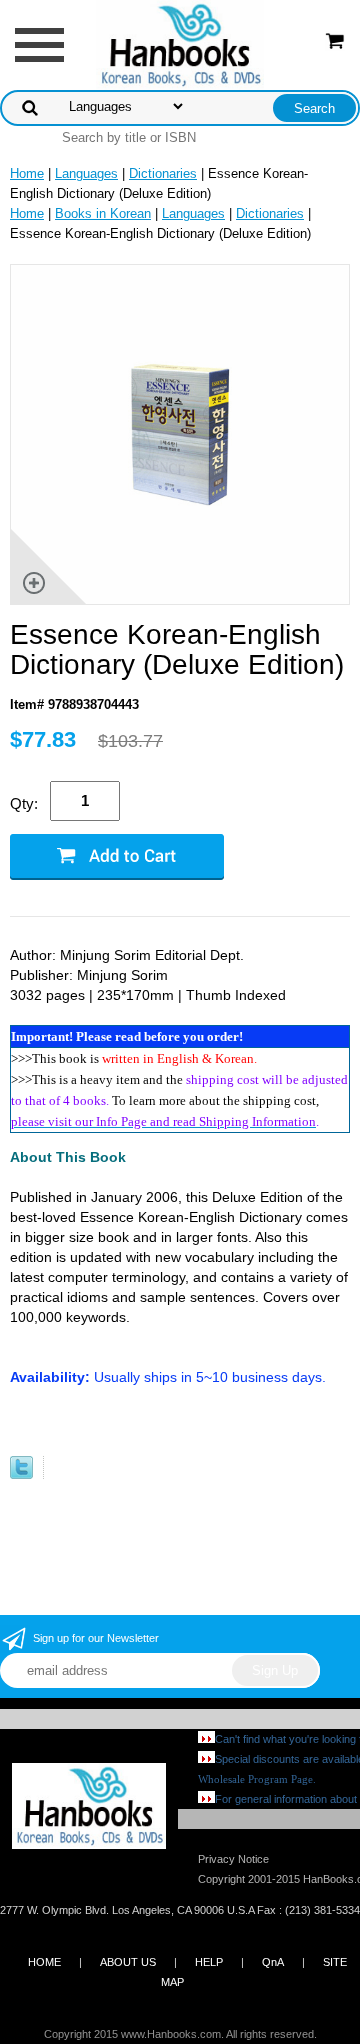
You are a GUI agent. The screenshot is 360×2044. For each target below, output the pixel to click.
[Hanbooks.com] (180, 43)
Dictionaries (163, 173)
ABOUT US (128, 1962)
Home (27, 173)
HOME (44, 1962)
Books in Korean (103, 213)
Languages (86, 173)
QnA (273, 1962)
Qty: (24, 803)
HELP (209, 1962)
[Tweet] (21, 1474)
